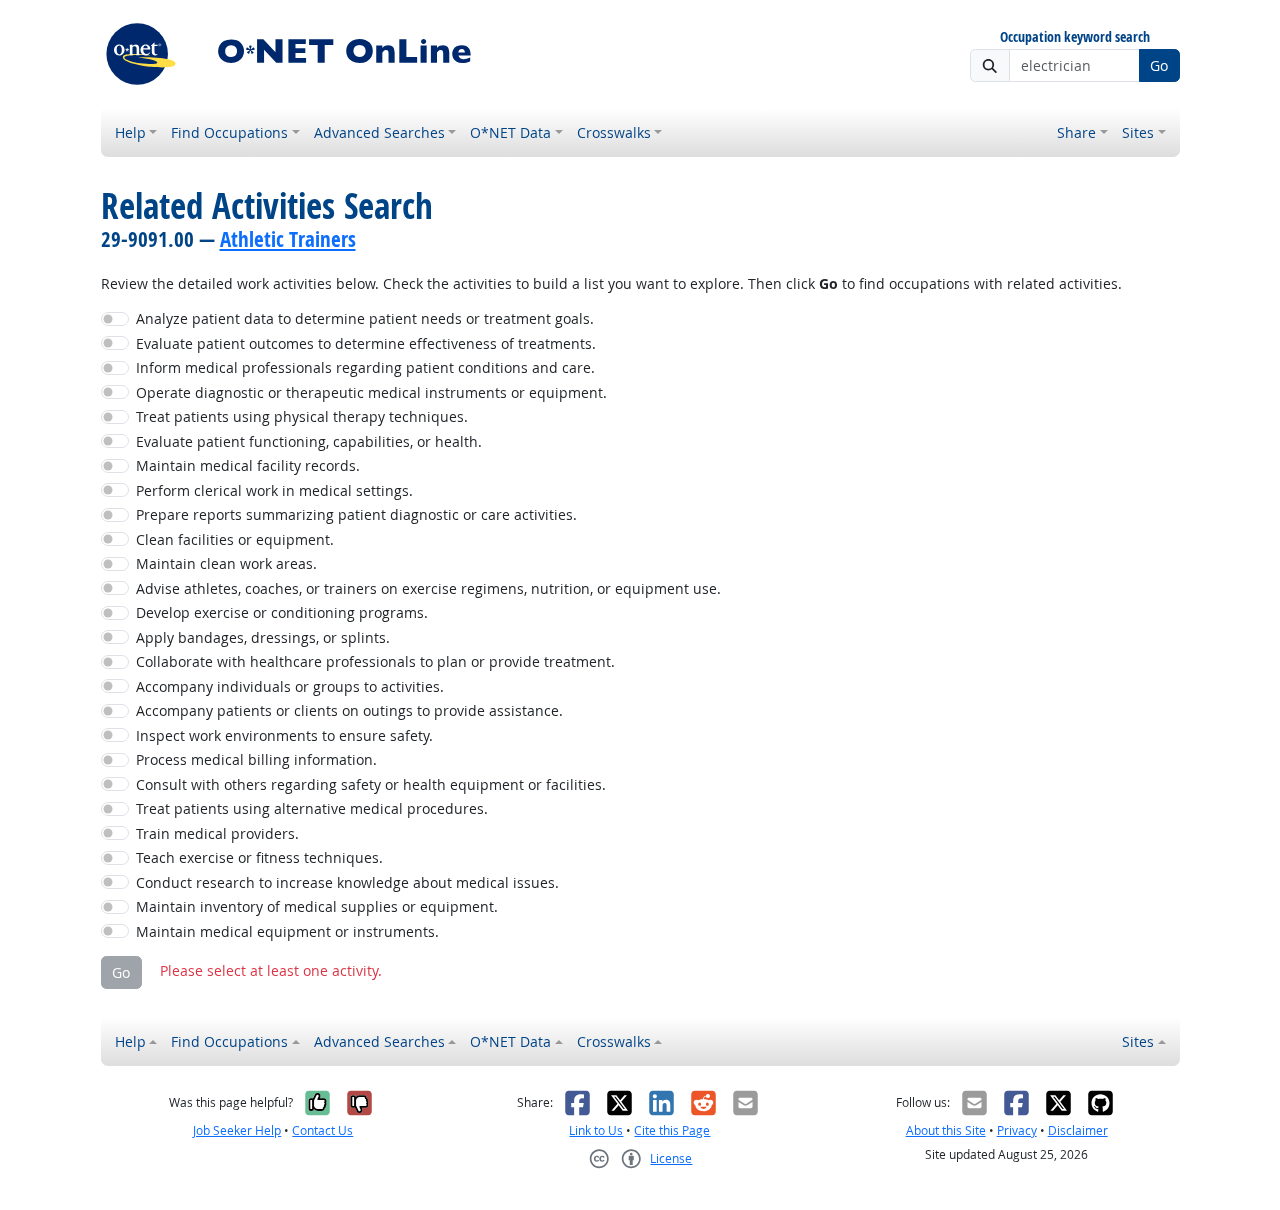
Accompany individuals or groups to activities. (290, 686)
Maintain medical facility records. (248, 465)
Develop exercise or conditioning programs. (282, 612)
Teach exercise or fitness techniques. (259, 857)
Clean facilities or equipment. (235, 539)
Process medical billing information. (256, 759)
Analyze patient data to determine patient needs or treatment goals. (365, 318)
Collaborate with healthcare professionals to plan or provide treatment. (375, 661)
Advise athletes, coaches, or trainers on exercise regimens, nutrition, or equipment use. (428, 588)
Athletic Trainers (288, 239)
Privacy (1017, 1130)
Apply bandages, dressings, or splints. (263, 637)
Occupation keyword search (1075, 37)
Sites (1138, 132)
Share (1076, 132)
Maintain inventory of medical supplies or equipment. (317, 906)
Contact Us (322, 1130)
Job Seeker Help (237, 1130)
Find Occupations (229, 132)
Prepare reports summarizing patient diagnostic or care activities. (356, 514)
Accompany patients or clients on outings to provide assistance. (349, 710)
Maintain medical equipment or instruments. (287, 931)
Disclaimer (1078, 1130)
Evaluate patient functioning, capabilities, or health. (309, 441)
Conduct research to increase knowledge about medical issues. (347, 882)
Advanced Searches (379, 132)
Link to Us (596, 1130)
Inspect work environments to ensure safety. (284, 735)
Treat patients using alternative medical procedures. (312, 808)
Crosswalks (614, 132)
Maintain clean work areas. (226, 563)
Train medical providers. (217, 833)
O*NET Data (510, 132)
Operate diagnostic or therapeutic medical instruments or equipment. (371, 392)
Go (1159, 65)
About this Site (946, 1130)
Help (130, 132)
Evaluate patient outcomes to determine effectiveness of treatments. (366, 343)
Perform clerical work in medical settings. (274, 490)
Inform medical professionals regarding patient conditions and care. (365, 367)
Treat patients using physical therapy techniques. (302, 416)
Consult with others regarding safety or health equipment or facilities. (371, 784)
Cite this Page (672, 1130)
